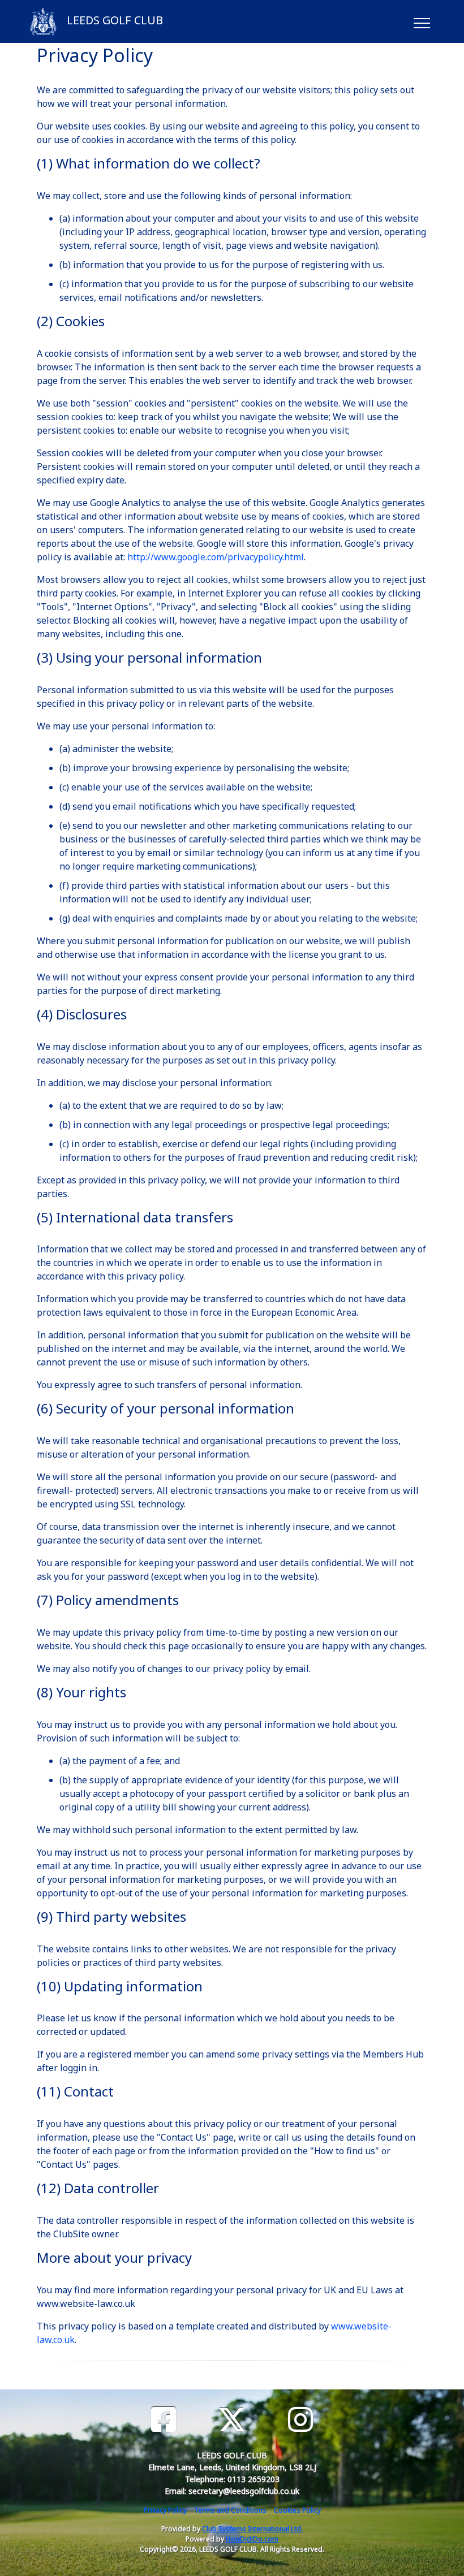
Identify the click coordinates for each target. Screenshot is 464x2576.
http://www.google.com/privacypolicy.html (216, 557)
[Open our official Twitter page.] (232, 2420)
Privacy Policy (165, 2510)
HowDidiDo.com (252, 2539)
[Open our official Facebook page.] (164, 2420)
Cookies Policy (297, 2510)
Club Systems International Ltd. (252, 2529)
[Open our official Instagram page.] (300, 2420)
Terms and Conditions (230, 2510)
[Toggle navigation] (421, 21)
